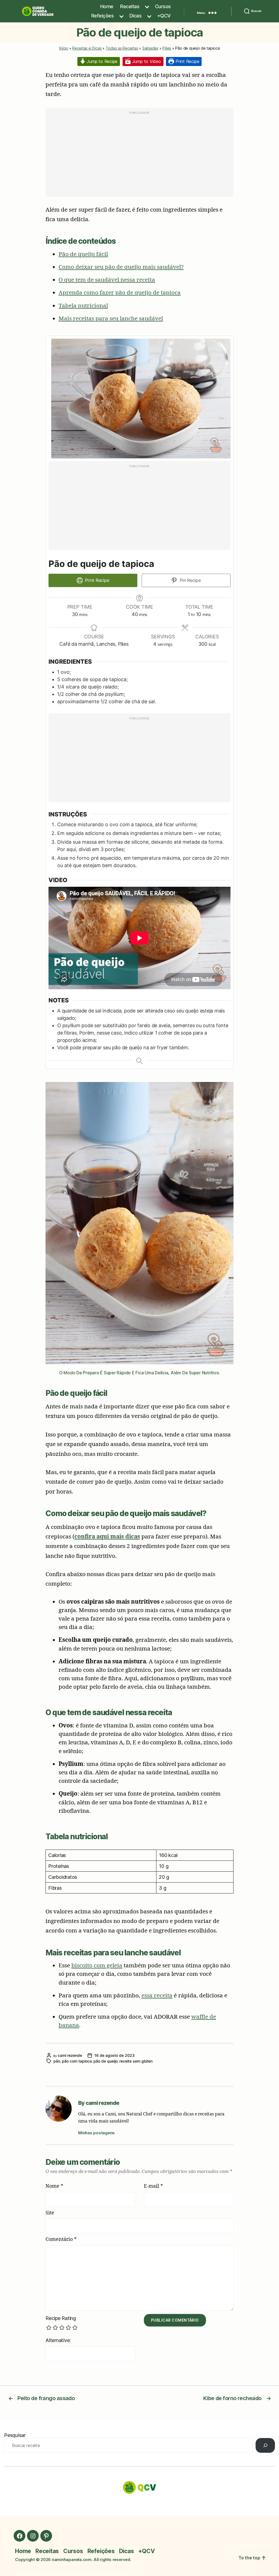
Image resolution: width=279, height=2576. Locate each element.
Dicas (136, 16)
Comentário (61, 2239)
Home (107, 6)
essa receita (157, 1995)
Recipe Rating (61, 2318)
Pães (167, 48)
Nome (54, 2186)
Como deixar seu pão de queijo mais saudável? (121, 267)
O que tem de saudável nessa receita (107, 279)
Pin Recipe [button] (189, 580)
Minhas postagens (96, 2133)
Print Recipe (187, 61)
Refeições (103, 16)
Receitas (130, 6)
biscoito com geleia (97, 1965)
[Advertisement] (139, 155)
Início (64, 48)
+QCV (164, 16)
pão (57, 2061)
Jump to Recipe (101, 61)
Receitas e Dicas (87, 48)
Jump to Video (146, 61)
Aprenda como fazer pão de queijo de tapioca (120, 292)
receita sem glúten (136, 2061)
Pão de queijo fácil (83, 254)
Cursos (163, 6)
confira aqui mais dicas (107, 1536)
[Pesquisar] (265, 2445)
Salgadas (150, 48)
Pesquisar (15, 2435)
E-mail (153, 2186)
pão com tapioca (77, 2061)
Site (50, 2213)
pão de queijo (106, 2061)
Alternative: (58, 2340)
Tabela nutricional (83, 305)
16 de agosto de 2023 (114, 2055)
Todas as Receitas (122, 48)
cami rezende (70, 2055)
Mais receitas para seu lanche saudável (111, 318)
